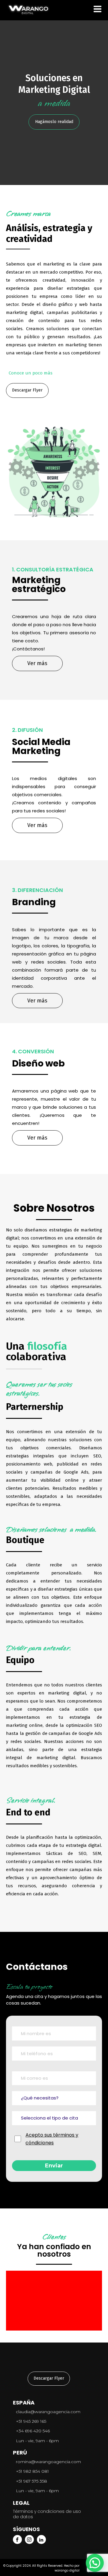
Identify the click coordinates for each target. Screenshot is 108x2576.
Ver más (37, 663)
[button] (95, 2563)
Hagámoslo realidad (54, 122)
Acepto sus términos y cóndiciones (52, 2139)
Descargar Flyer (27, 390)
